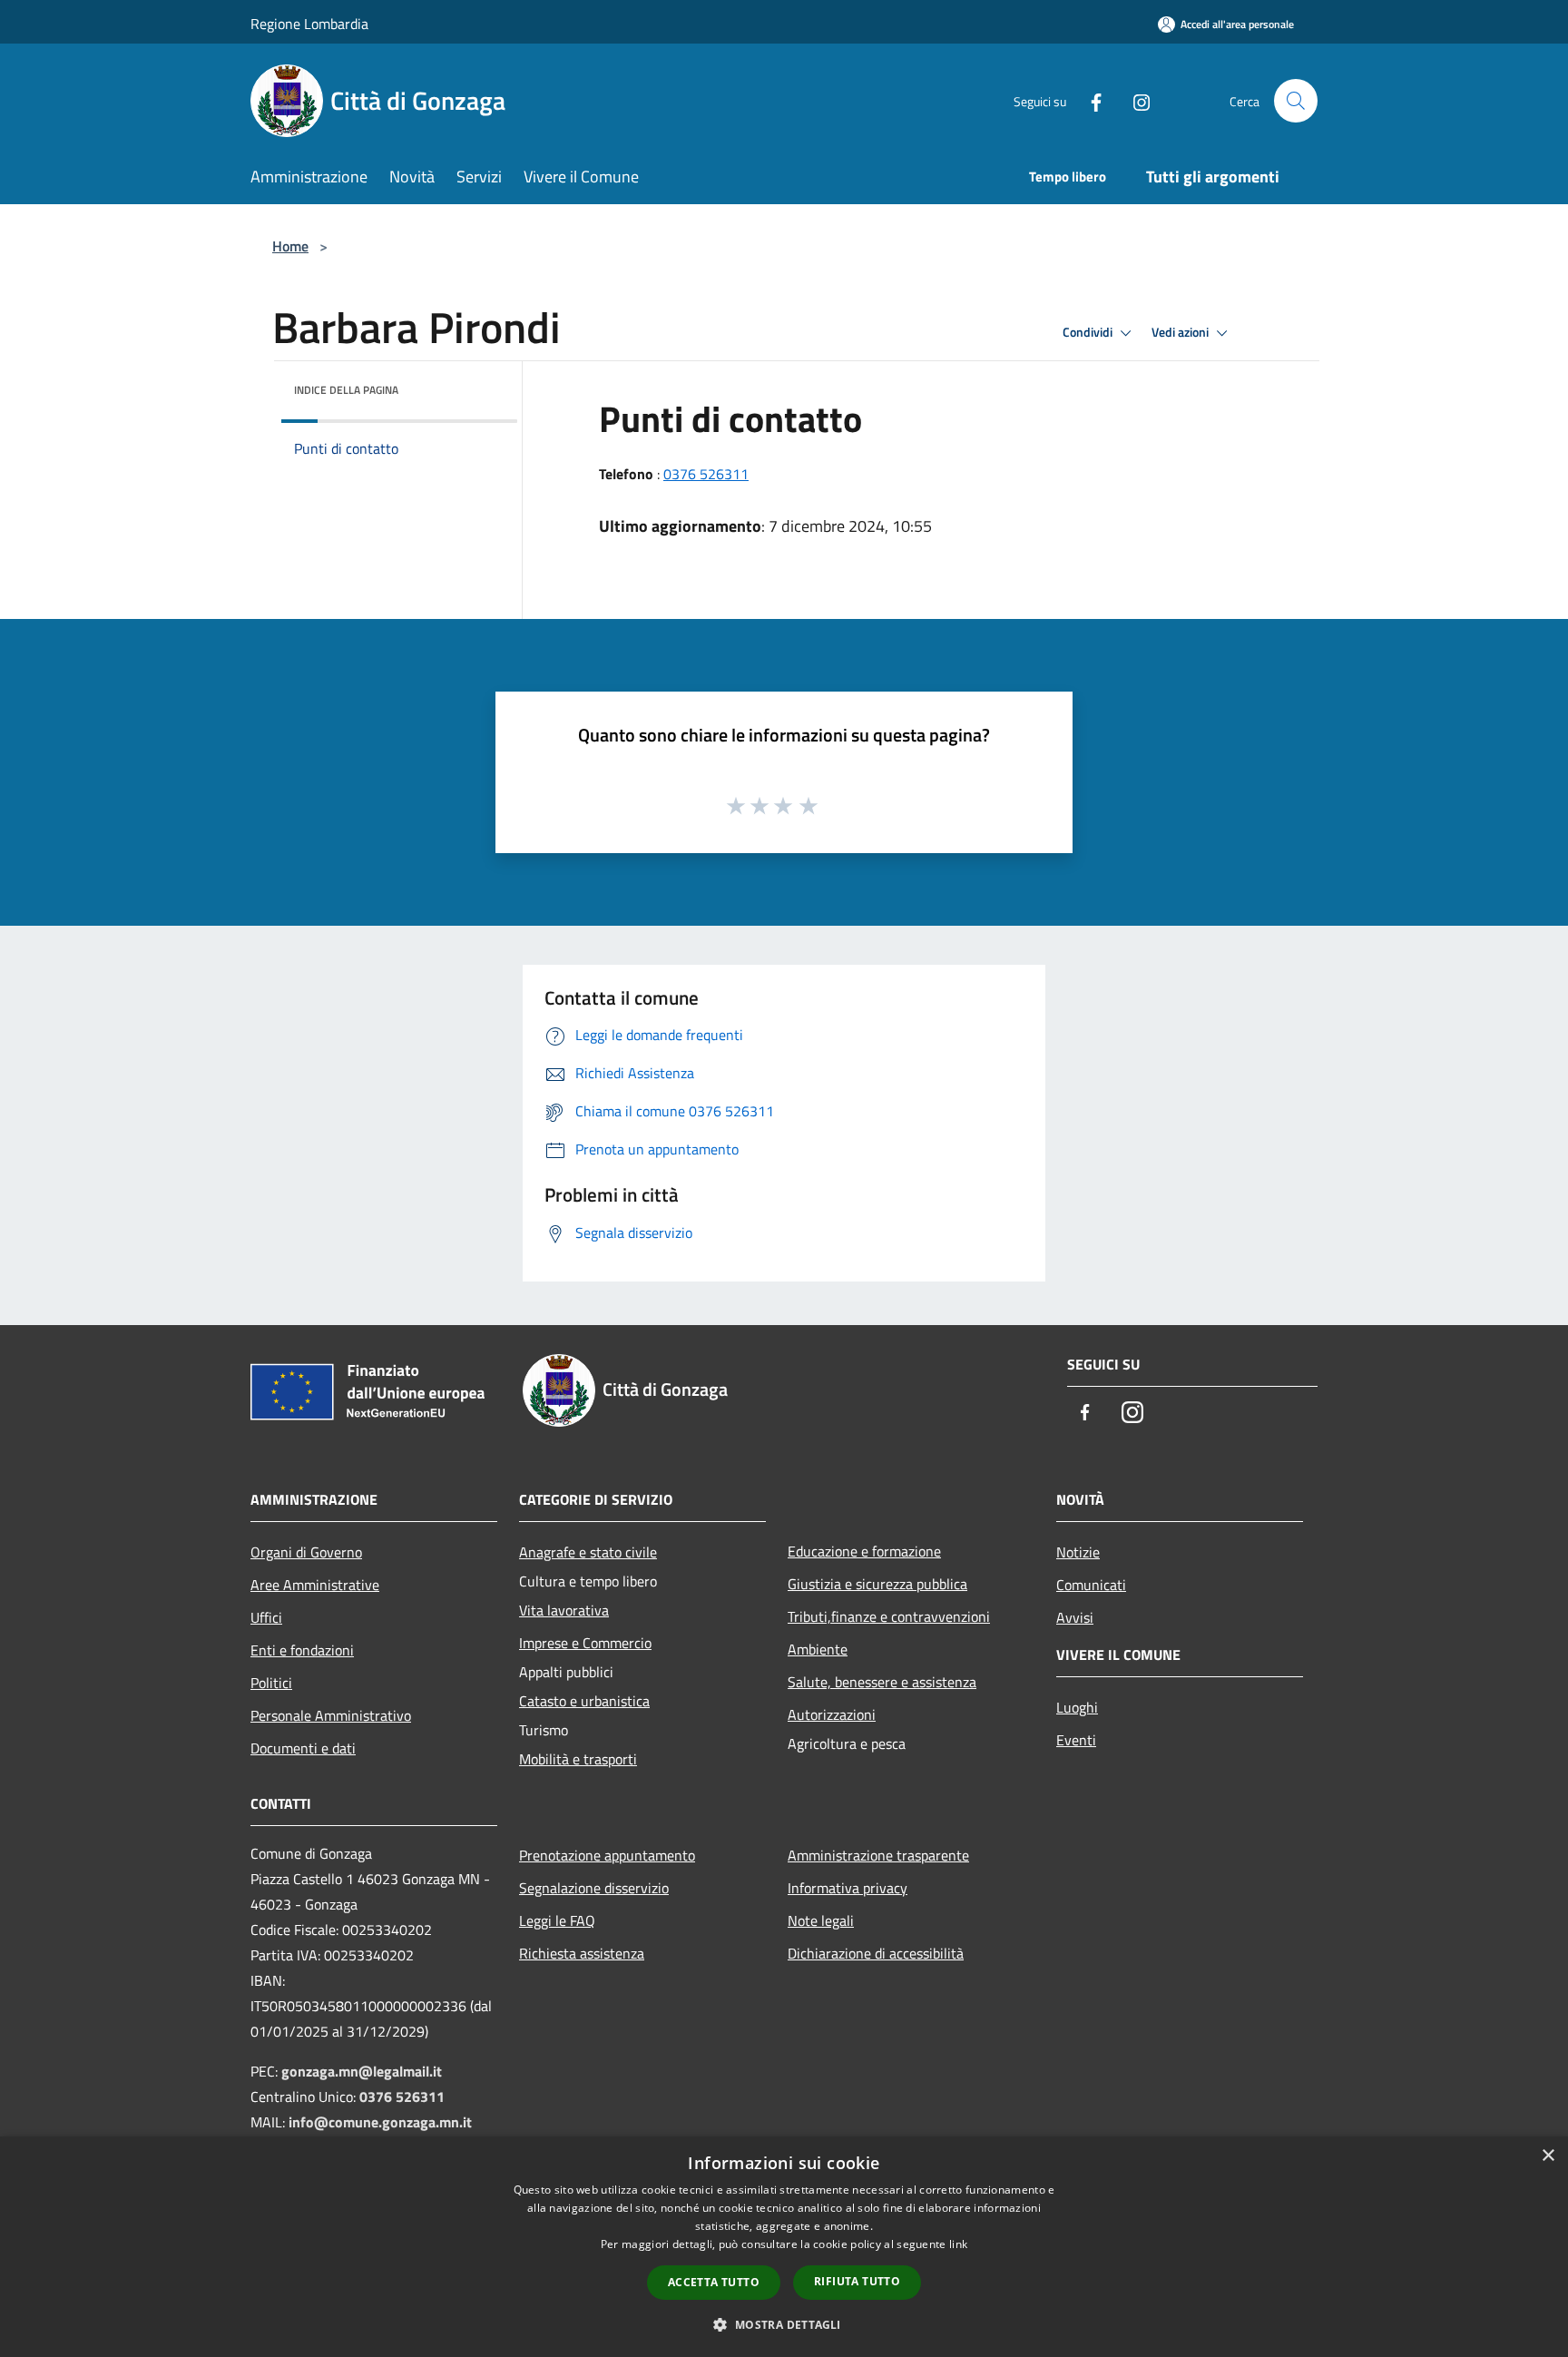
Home (290, 246)
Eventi (1076, 1740)
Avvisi (1075, 1617)
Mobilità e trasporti (578, 1759)
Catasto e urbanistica (584, 1701)
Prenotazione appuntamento (607, 1855)
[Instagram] (1134, 100)
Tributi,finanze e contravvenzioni (889, 1616)
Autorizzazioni (832, 1714)
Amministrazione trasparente (878, 1855)
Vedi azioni (1181, 332)
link (958, 2244)
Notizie (1078, 1552)
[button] (784, 2324)
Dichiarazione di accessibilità (876, 1953)
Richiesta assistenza (582, 1953)
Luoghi (1077, 1707)
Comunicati (1091, 1585)
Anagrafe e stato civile (588, 1552)
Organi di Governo (306, 1552)
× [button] (1548, 2156)
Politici (271, 1683)
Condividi (1089, 332)
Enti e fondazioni (302, 1650)
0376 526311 (706, 474)
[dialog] (784, 2247)
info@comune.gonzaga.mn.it (380, 2122)
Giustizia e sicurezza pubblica (877, 1584)
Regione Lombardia (309, 24)
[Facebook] (1089, 100)
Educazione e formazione (864, 1551)
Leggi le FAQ (557, 1920)
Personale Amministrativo (331, 1715)
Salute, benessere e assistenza (882, 1682)
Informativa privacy (848, 1888)
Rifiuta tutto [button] (857, 2281)
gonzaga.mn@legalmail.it (362, 2071)
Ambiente (818, 1649)
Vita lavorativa (564, 1610)
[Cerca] (1296, 101)
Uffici (266, 1617)
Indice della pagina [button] (346, 390)
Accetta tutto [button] (714, 2282)
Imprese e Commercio (585, 1643)
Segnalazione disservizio (594, 1888)
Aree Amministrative (315, 1585)
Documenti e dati (303, 1748)
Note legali (821, 1920)
